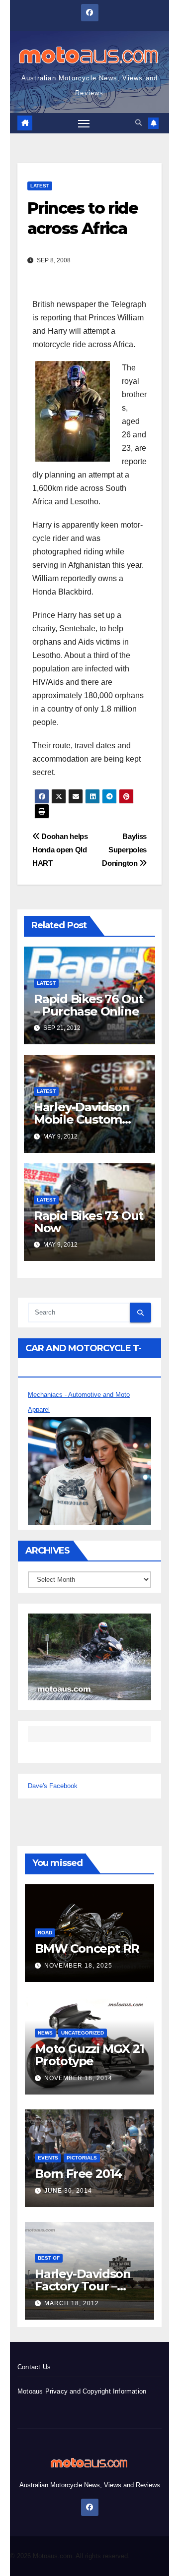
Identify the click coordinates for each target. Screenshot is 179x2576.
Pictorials (82, 2158)
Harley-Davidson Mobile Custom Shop (82, 1119)
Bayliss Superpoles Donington (124, 850)
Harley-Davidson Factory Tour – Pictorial (83, 2286)
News (45, 2033)
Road (45, 1933)
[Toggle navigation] (84, 123)
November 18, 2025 (78, 1966)
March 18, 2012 (72, 2303)
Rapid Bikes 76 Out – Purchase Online (89, 1005)
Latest (40, 186)
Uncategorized (83, 2033)
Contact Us (34, 2367)
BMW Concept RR (87, 1948)
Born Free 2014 (78, 2174)
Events (48, 2158)
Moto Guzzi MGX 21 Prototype (89, 2055)
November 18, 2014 (78, 2078)
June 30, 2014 (68, 2191)
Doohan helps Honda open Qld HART (60, 850)
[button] (138, 123)
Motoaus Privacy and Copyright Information (82, 2391)
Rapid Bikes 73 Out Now (89, 1222)
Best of (49, 2258)
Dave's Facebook (53, 1786)
